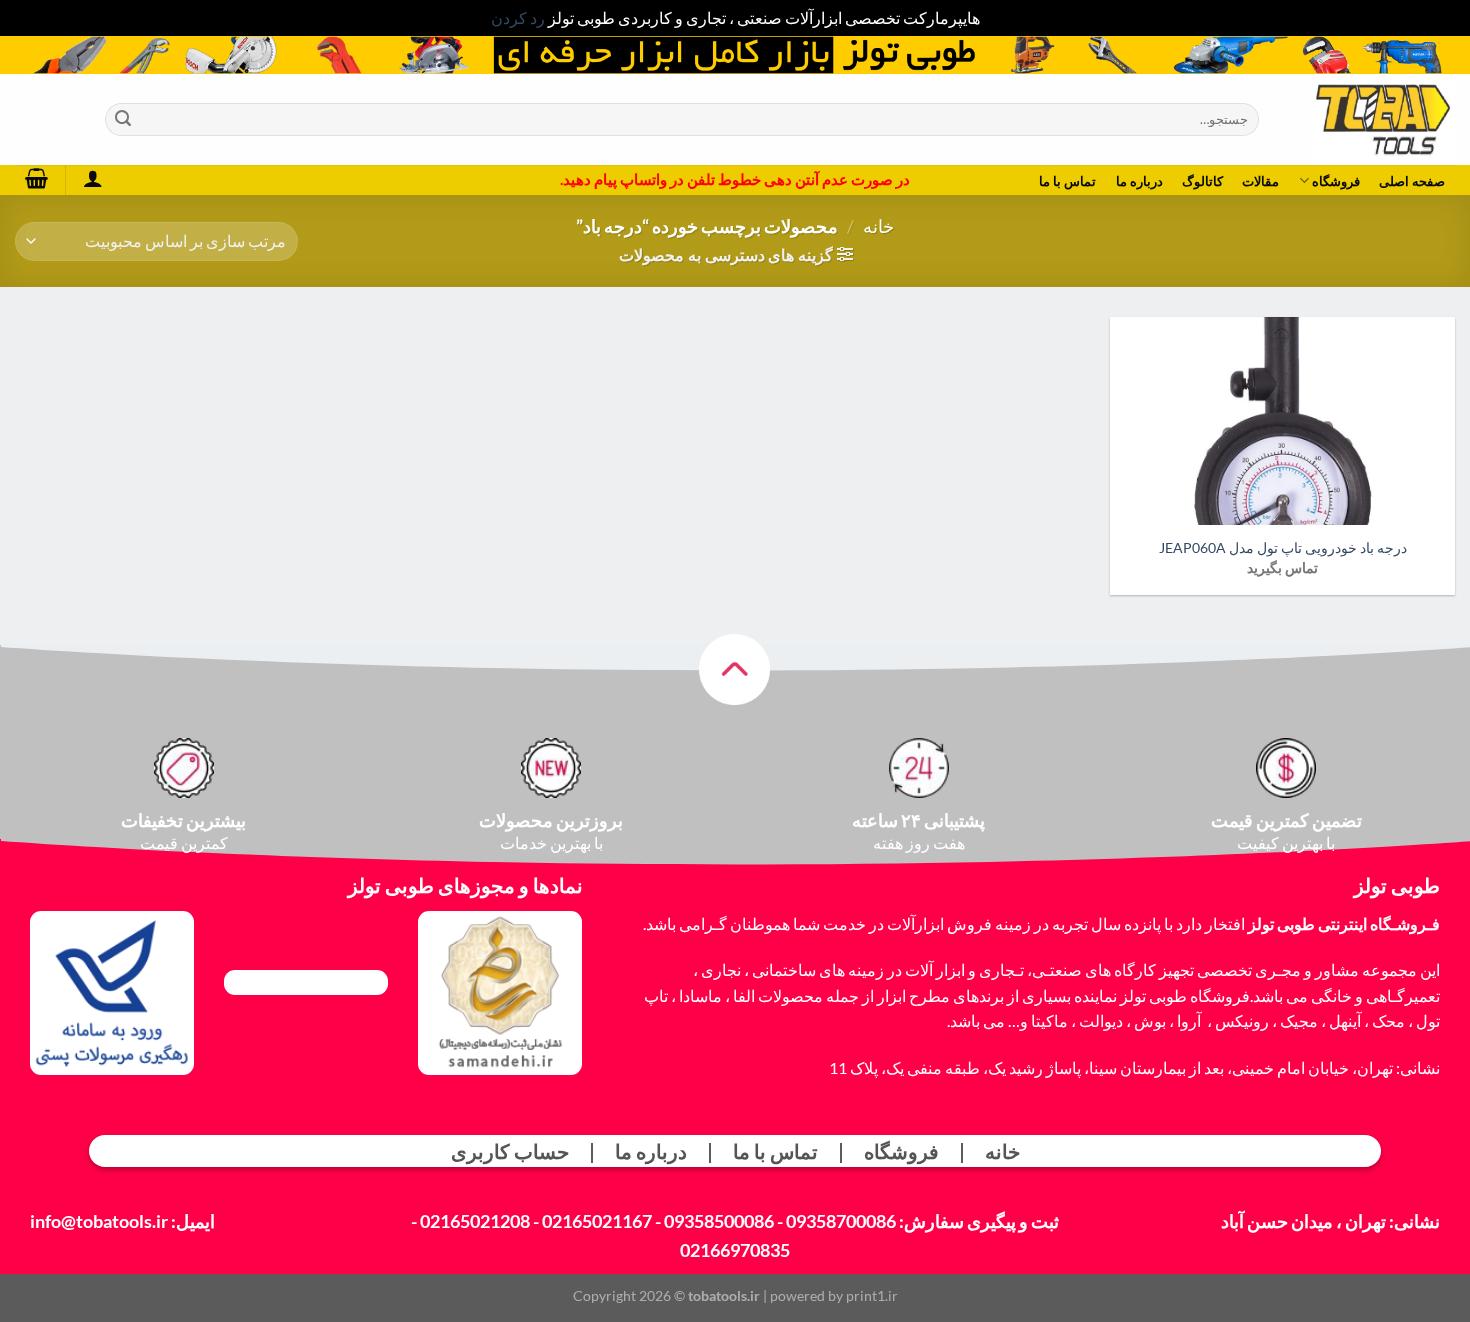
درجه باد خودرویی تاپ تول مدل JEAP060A (1283, 547)
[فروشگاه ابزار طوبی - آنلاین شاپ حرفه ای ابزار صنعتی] (1372, 119)
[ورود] (92, 178)
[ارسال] (123, 119)
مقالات (1260, 181)
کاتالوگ (1202, 181)
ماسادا (700, 995)
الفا (744, 995)
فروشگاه (1336, 181)
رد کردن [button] (518, 17)
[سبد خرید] (36, 178)
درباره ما (1139, 181)
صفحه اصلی (1412, 181)
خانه (878, 226)
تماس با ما (1068, 181)
